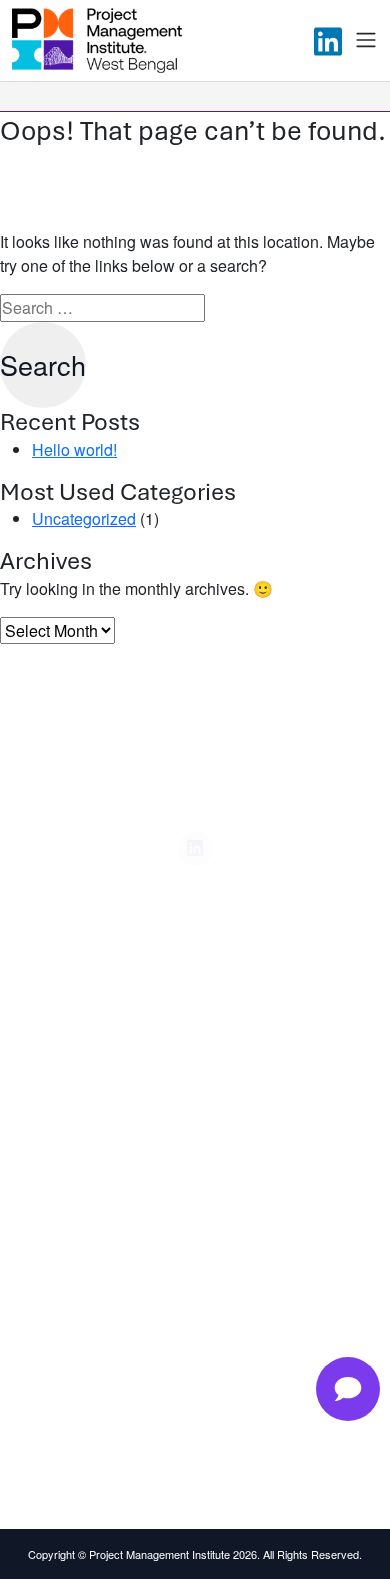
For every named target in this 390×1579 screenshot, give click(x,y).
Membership (83, 1075)
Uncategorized (84, 518)
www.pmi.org (83, 1448)
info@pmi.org (84, 1404)
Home (63, 1005)
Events (65, 1110)
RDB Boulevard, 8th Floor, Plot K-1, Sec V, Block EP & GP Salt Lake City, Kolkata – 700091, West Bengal (202, 1351)
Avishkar (71, 1215)
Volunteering (83, 1180)
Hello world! (74, 449)
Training (69, 1040)
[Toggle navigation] (366, 40)
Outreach (73, 1145)
